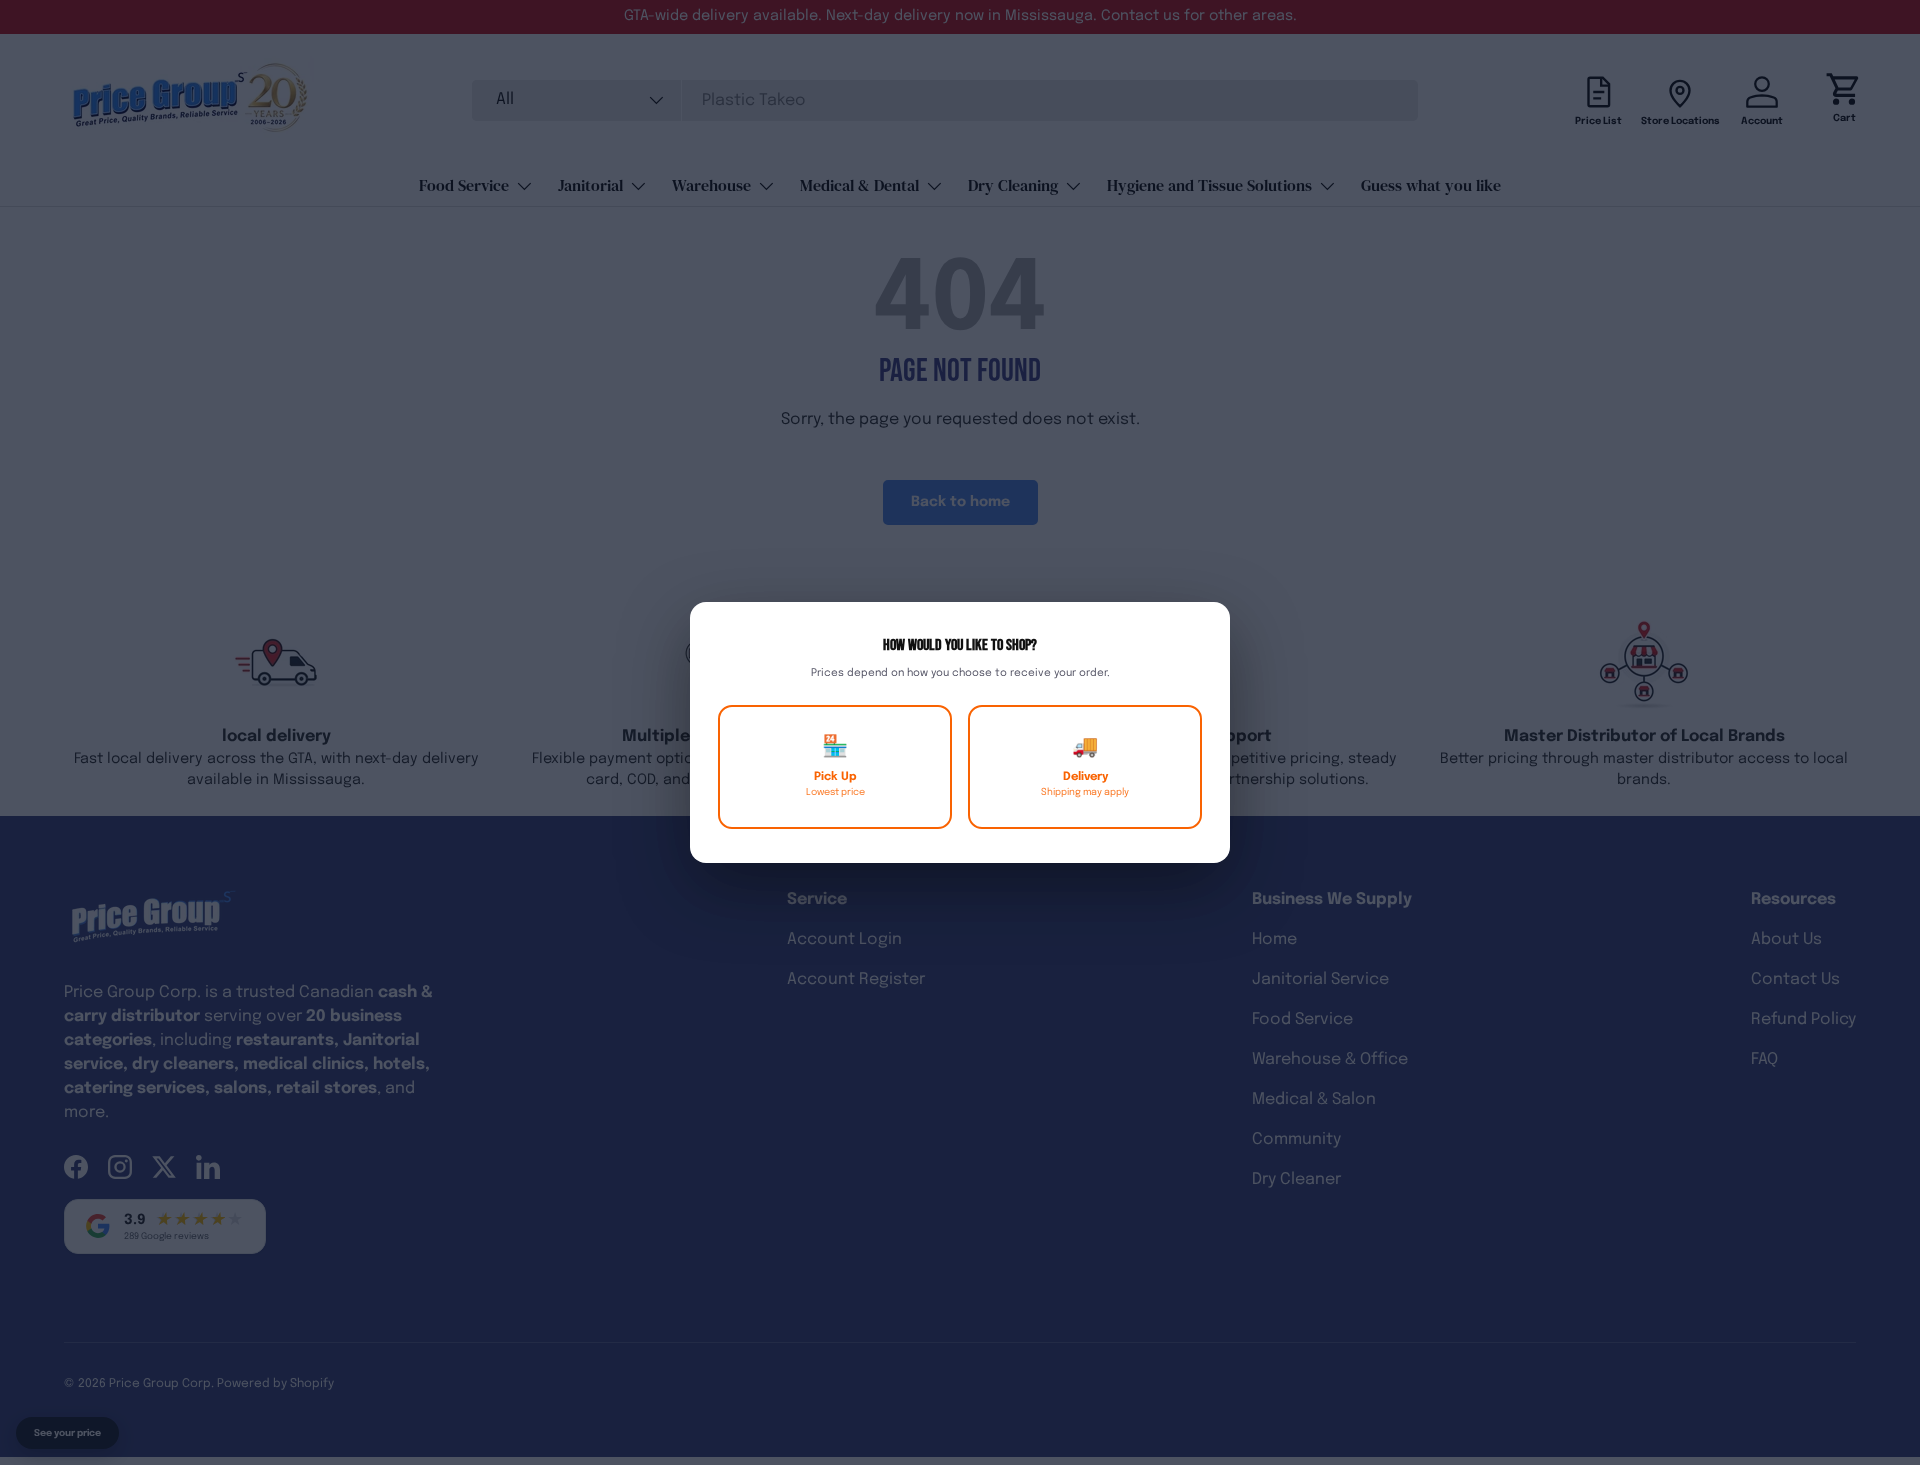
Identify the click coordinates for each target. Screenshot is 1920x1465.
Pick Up (835, 766)
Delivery (1085, 766)
